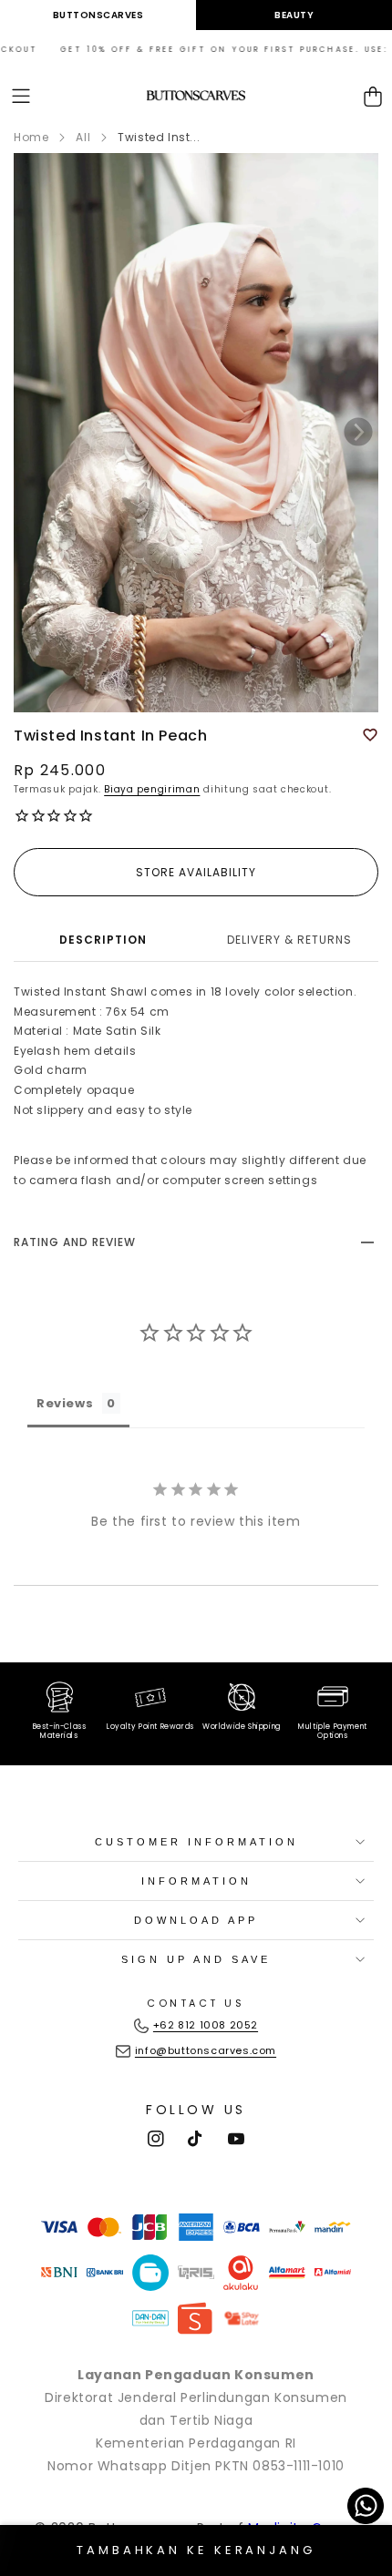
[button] (21, 96)
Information (196, 1881)
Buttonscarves (98, 15)
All (83, 137)
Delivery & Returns (289, 940)
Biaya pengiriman (152, 789)
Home (31, 137)
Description (103, 940)
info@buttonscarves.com (206, 2050)
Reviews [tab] (65, 1403)
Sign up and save (196, 1959)
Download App (196, 1920)
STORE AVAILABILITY (196, 872)
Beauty (294, 15)
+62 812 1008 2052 (206, 2025)
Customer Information (196, 1842)
